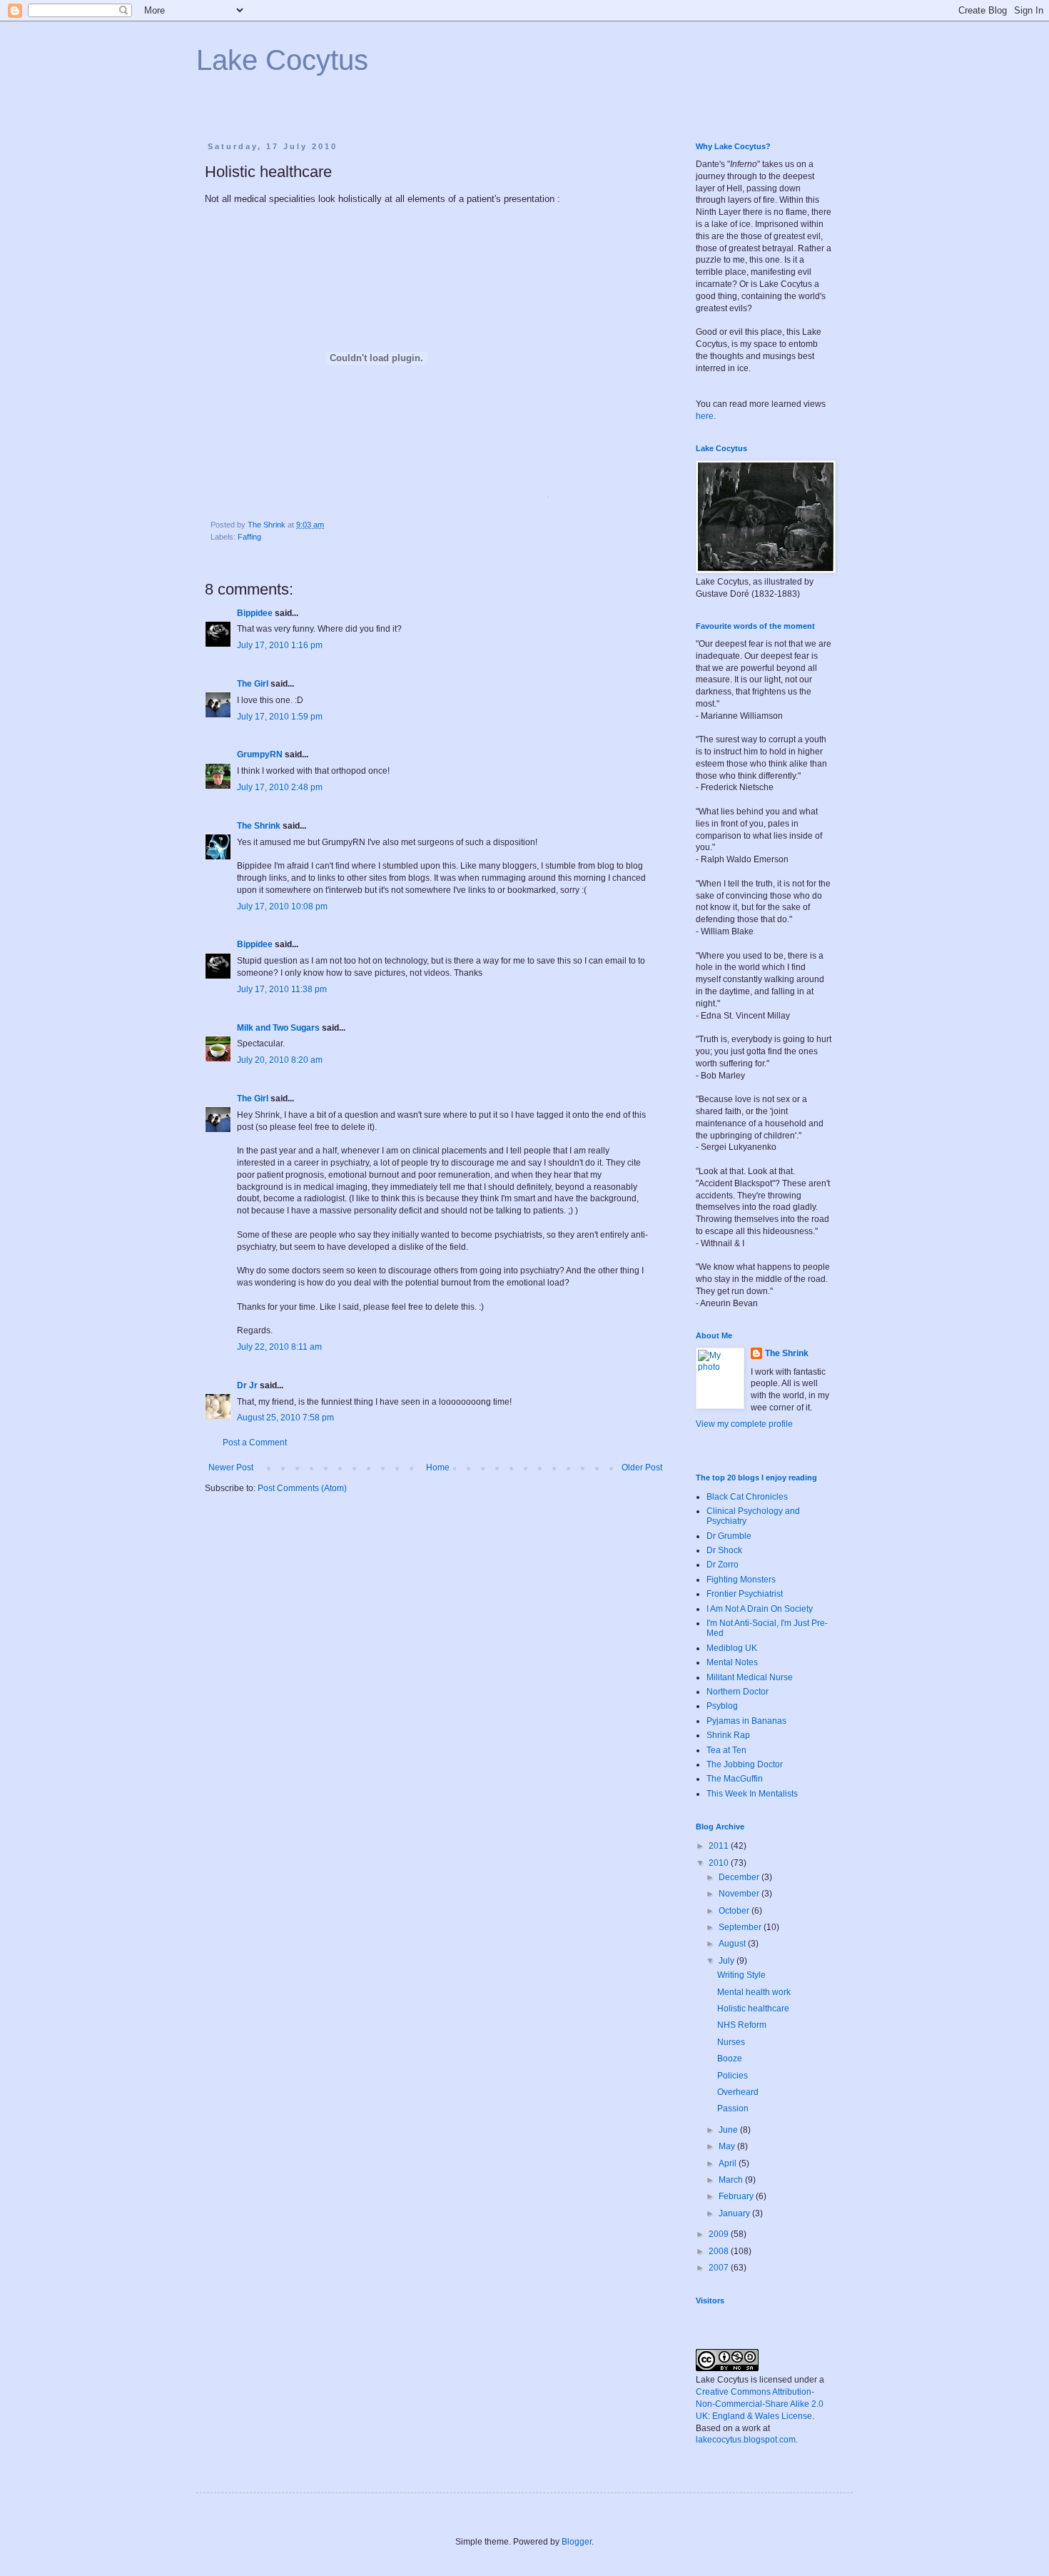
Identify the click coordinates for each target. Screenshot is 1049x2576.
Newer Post (231, 1468)
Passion (733, 2108)
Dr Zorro (723, 1565)
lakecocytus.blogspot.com (746, 2440)
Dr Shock (724, 1550)
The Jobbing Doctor (745, 1764)
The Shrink (259, 826)
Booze (730, 2059)
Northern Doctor (738, 1692)
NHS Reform (742, 2025)
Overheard (738, 2092)
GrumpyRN (260, 754)
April (729, 2163)
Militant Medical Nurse (750, 1677)
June (729, 2130)
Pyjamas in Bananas (746, 1721)
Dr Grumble (729, 1536)
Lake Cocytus (282, 60)
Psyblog (722, 1706)
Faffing (249, 537)
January (735, 2213)
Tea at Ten (726, 1750)
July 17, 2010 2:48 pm (280, 787)
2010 (720, 1863)
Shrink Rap (728, 1735)
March (732, 2180)
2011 (720, 1846)
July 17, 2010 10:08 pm (282, 906)
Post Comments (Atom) (302, 1488)
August (733, 1944)
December (740, 1877)
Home (438, 1468)
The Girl (253, 684)
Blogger (577, 2542)
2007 (720, 2268)
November (740, 1894)
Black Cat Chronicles (747, 1497)
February (737, 2196)
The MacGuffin (735, 1779)
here (705, 416)
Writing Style (741, 1975)
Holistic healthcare (753, 2009)
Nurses (731, 2042)
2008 (720, 2251)
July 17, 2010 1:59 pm (280, 717)
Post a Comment (255, 1443)
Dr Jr (247, 1385)
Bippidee (255, 613)
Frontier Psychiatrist (745, 1594)
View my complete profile (744, 1424)
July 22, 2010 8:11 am (279, 1347)
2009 (720, 2234)
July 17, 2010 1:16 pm (280, 645)
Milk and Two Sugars (278, 1028)
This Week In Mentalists (752, 1794)
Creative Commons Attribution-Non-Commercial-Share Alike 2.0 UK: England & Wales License (760, 2404)
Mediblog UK (732, 1648)
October (735, 1911)
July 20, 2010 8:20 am (280, 1060)
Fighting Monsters (741, 1580)
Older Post (642, 1468)
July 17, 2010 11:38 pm (282, 989)
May (728, 2146)
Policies (733, 2076)
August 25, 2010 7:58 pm (285, 1418)
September (741, 1927)
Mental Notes (732, 1662)
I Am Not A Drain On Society (760, 1609)
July (728, 1961)
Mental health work (754, 1992)
